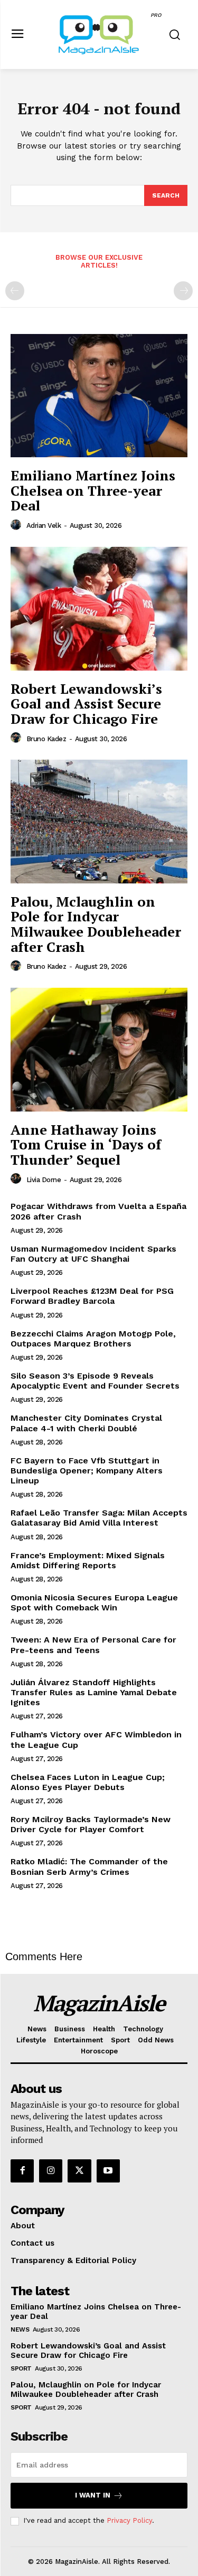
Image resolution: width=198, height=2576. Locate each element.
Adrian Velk (44, 525)
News (20, 2329)
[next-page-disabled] (183, 291)
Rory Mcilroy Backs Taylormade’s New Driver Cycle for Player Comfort (91, 1824)
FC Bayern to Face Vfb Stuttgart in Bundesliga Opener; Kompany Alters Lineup (87, 1471)
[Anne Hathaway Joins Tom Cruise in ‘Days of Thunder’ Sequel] (99, 1050)
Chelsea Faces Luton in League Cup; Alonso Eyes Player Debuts (88, 1782)
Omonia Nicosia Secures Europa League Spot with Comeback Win (94, 1602)
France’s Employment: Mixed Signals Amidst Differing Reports (88, 1560)
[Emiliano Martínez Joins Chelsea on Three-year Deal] (99, 396)
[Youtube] (108, 2171)
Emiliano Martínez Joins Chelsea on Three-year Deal (93, 490)
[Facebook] (22, 2171)
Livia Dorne (44, 1180)
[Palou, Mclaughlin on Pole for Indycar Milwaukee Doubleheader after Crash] (99, 822)
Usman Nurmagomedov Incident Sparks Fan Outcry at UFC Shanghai (93, 1254)
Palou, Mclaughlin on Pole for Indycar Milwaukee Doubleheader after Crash (96, 924)
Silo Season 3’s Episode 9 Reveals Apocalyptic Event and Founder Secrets (95, 1381)
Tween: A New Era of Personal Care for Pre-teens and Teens (93, 1645)
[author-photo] (17, 525)
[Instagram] (51, 2171)
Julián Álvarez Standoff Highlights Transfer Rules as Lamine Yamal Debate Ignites (94, 1692)
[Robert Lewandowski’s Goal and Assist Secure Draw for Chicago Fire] (99, 609)
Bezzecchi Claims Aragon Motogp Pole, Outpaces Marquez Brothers (93, 1339)
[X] (79, 2171)
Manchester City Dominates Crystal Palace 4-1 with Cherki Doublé (86, 1423)
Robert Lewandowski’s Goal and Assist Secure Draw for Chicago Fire (86, 704)
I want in (93, 2495)
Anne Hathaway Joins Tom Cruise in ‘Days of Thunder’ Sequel (86, 1144)
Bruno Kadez (46, 739)
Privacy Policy (129, 2520)
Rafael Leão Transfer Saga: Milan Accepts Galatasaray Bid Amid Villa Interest (99, 1518)
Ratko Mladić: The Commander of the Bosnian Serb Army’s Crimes (89, 1866)
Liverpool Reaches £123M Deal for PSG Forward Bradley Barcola (92, 1296)
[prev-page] (15, 291)
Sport (21, 2368)
